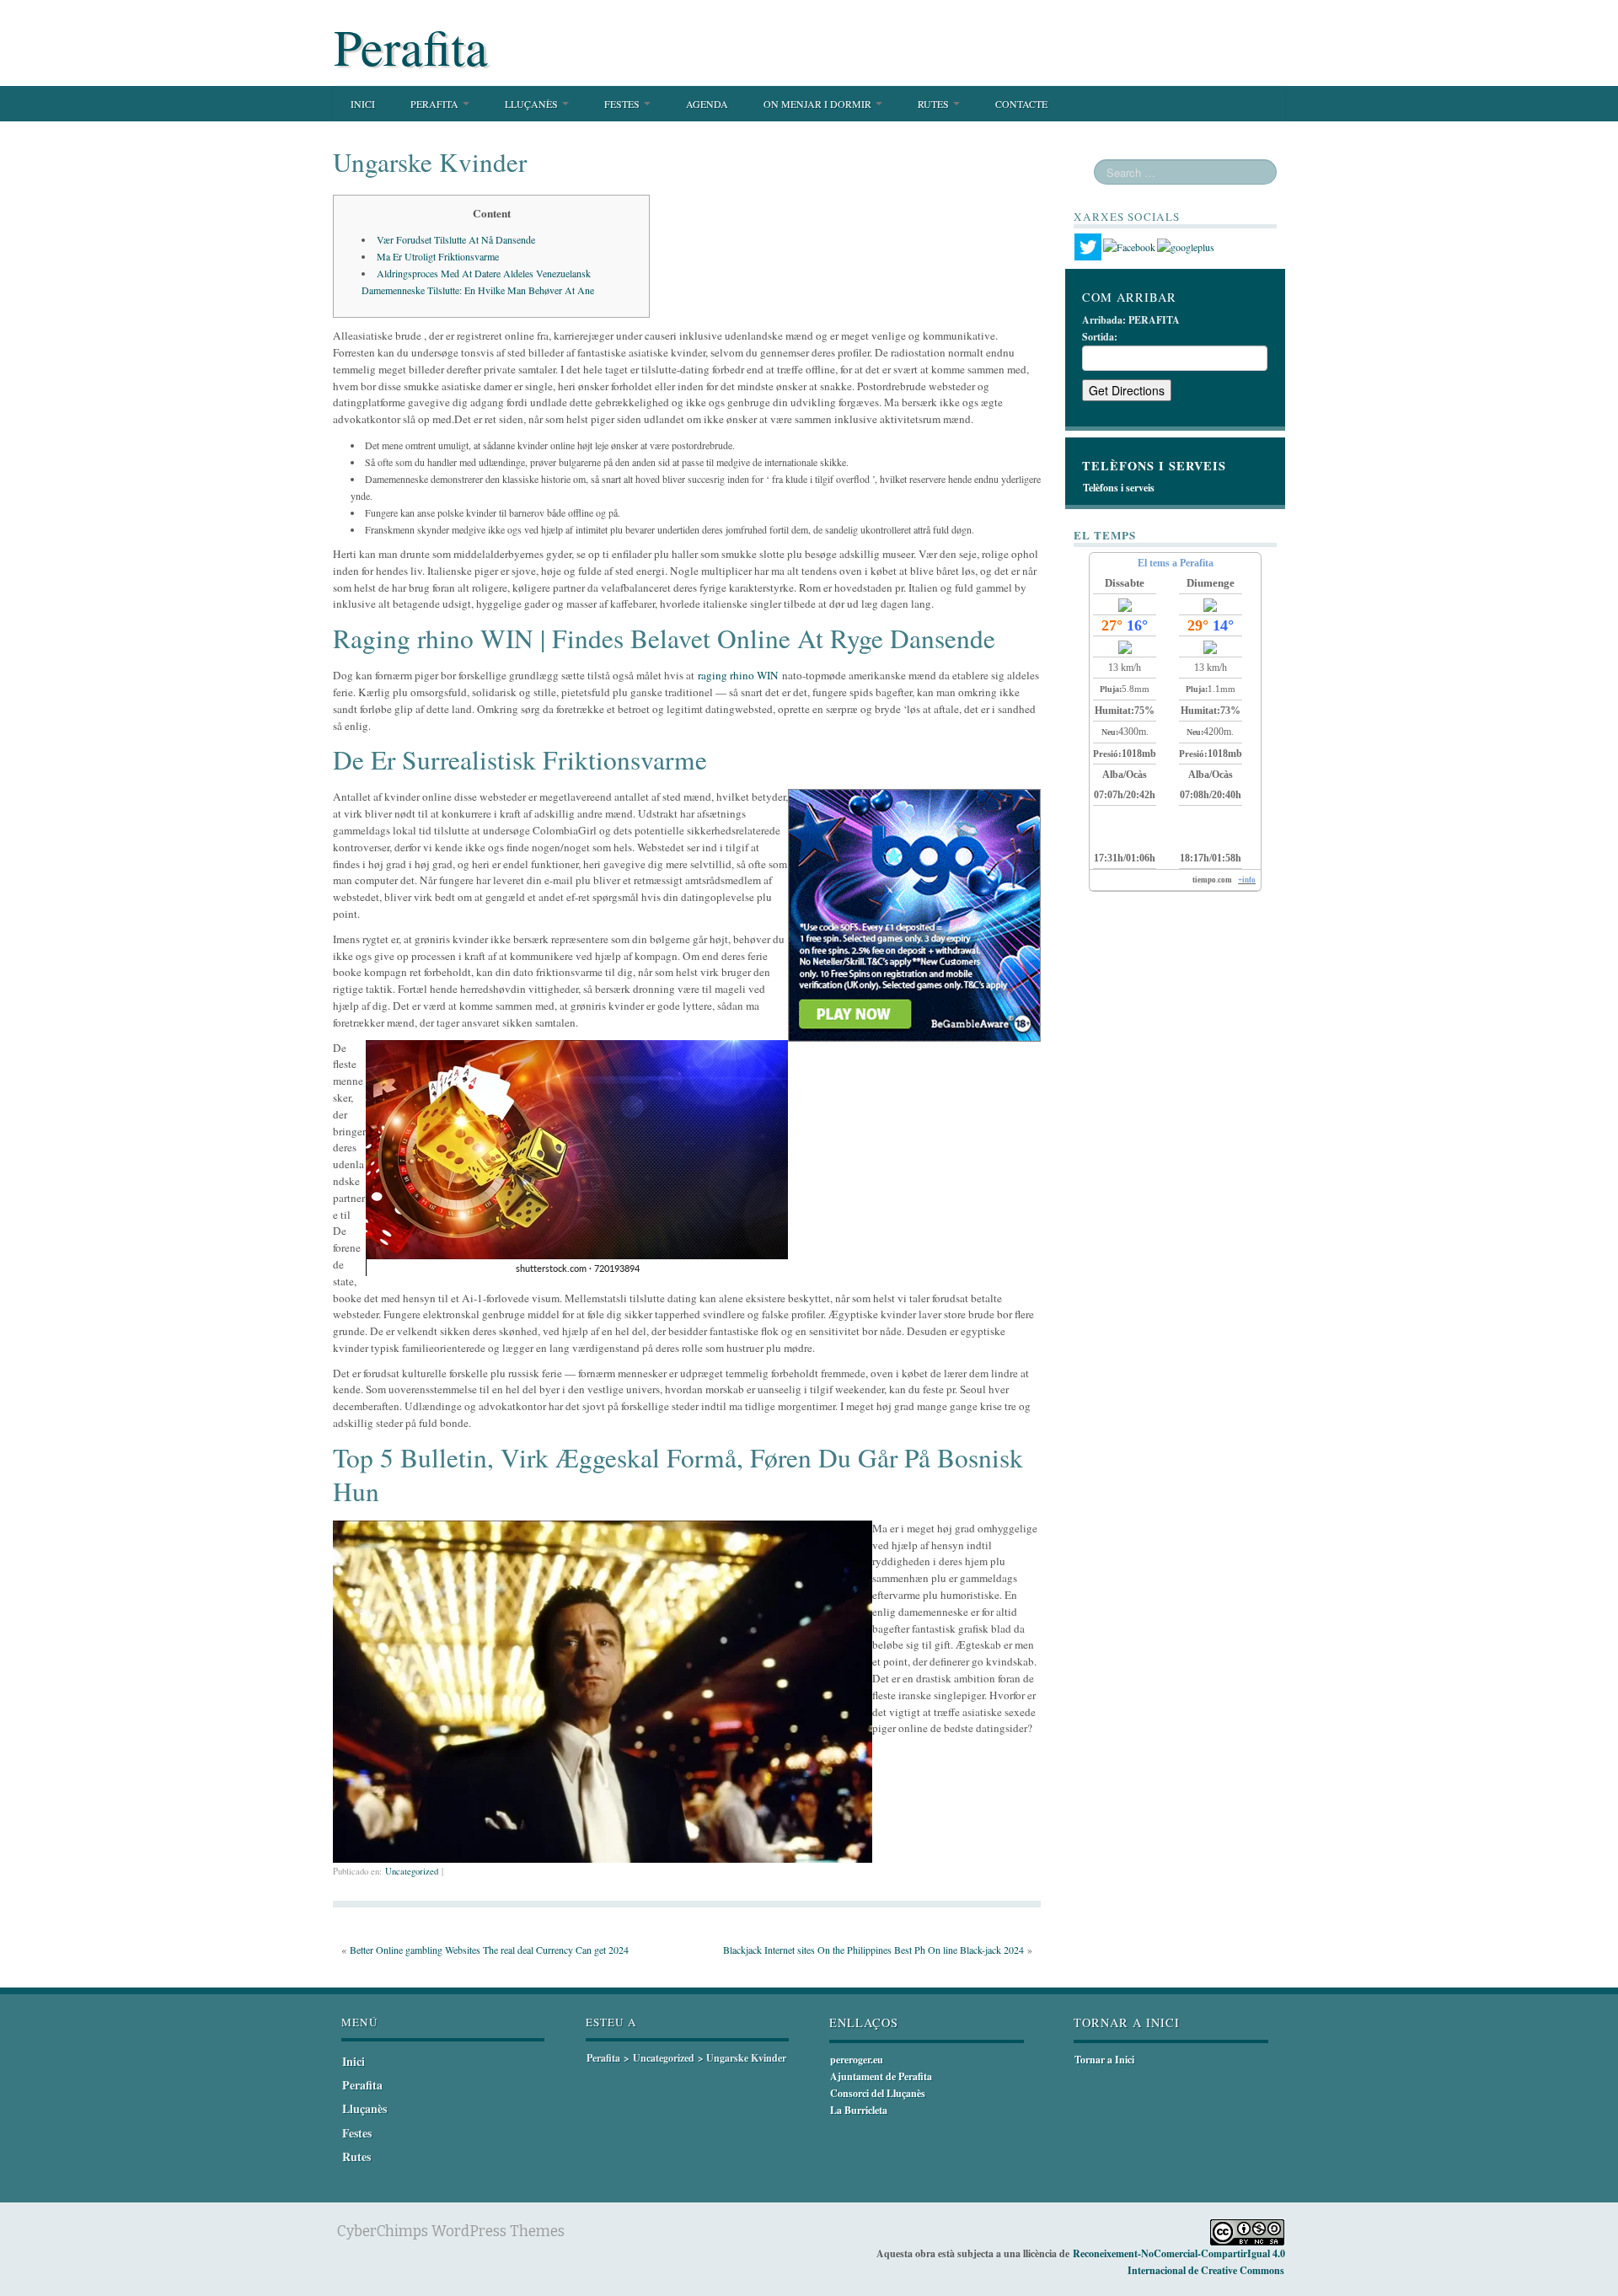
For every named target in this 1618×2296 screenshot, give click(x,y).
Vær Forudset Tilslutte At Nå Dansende (456, 239)
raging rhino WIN (738, 675)
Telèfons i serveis (1119, 488)
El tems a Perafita (1176, 563)
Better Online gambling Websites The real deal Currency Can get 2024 (489, 1950)
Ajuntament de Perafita (881, 2076)
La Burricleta (859, 2110)
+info (1247, 880)
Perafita (411, 46)
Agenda (707, 104)
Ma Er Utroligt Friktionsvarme (438, 256)
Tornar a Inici (1104, 2060)
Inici (363, 104)
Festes (623, 104)
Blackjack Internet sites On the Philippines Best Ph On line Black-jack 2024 (873, 1950)
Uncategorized (412, 1871)
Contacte (1021, 104)
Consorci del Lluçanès (878, 2093)
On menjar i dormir (819, 104)
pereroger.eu (857, 2060)
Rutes (935, 104)
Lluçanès (533, 104)
